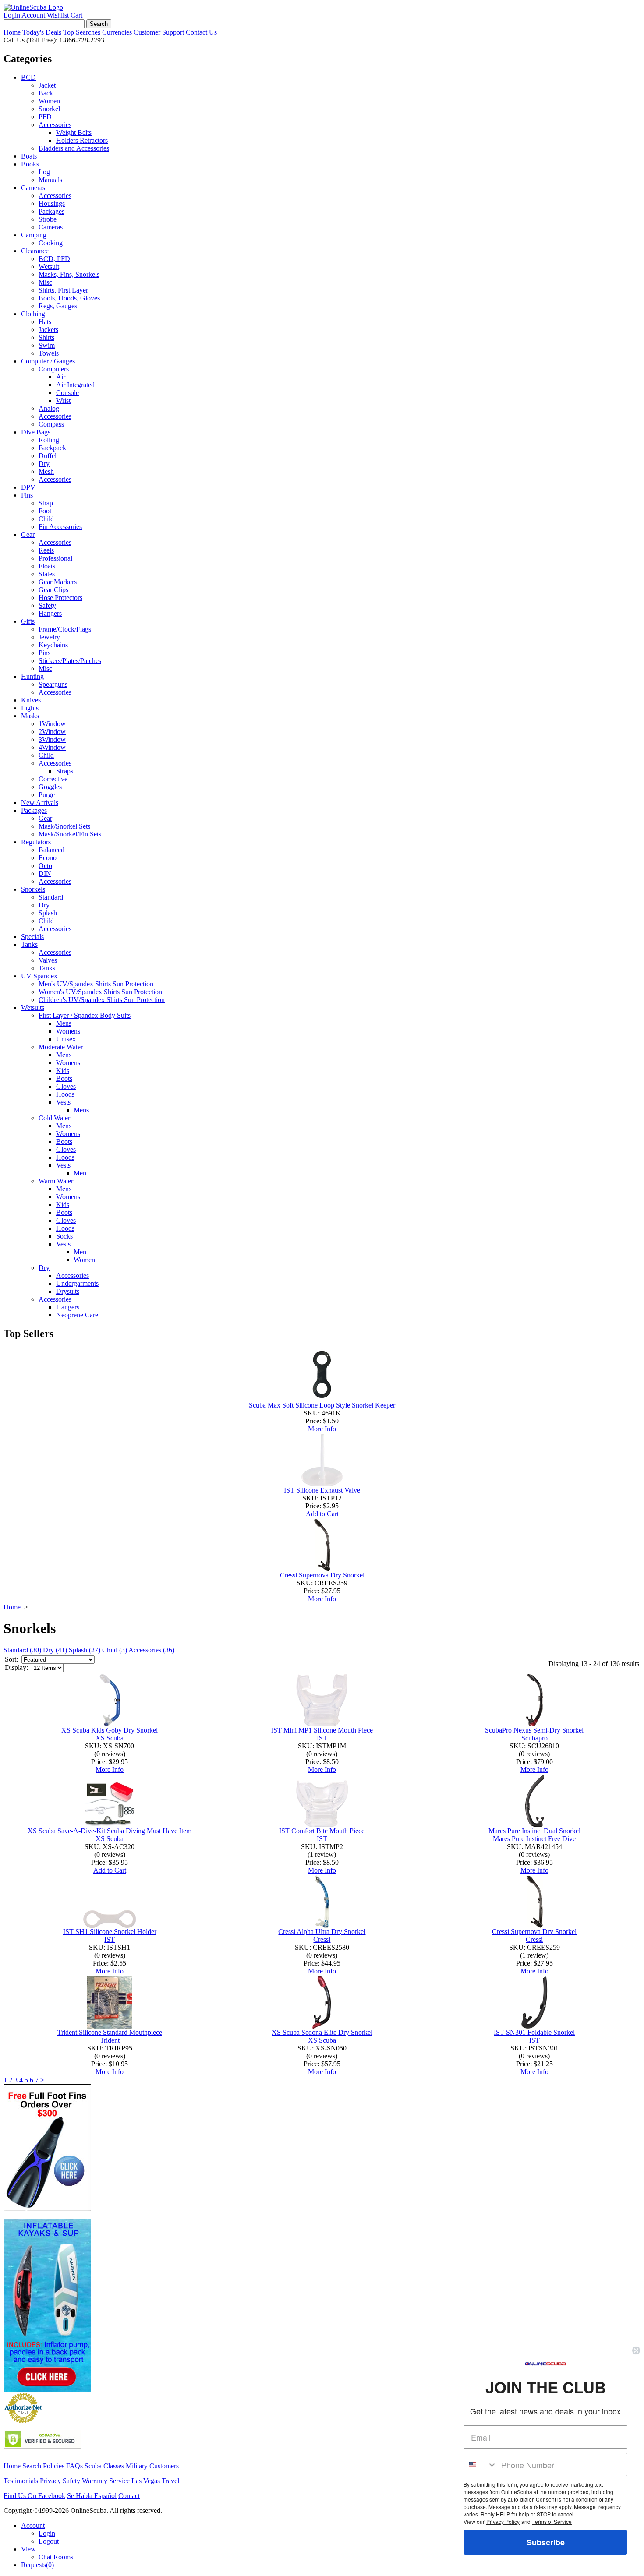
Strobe (48, 219)
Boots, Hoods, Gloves (69, 298)
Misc (45, 282)
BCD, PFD (54, 259)
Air (61, 377)
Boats (29, 156)
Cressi (322, 1939)
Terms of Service (552, 2521)
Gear (28, 535)
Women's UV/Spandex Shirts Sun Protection (100, 992)
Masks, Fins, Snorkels (69, 274)
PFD (45, 117)
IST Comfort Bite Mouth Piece (322, 1831)
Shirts (46, 337)
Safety (47, 605)
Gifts (28, 621)
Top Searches (82, 32)
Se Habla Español (92, 2496)
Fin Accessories (60, 527)
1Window (52, 724)
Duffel (48, 456)
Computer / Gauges (48, 361)
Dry (44, 464)
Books (30, 164)
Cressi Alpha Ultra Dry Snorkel (322, 1932)
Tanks (29, 944)
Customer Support (159, 32)
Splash (48, 913)
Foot (45, 511)
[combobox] (480, 2465)
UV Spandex (39, 976)
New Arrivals (40, 803)
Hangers (50, 613)
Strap (46, 503)
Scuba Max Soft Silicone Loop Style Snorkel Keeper (322, 1405)
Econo (48, 858)
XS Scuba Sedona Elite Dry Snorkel (322, 2032)
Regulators (36, 842)
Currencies (117, 32)
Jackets (48, 330)
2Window (52, 732)
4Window (52, 747)
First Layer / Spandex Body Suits (85, 1015)
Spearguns (53, 684)
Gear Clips (53, 590)
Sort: (11, 1659)
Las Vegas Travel (155, 2481)
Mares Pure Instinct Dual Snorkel (534, 1831)
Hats (45, 322)
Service (119, 2481)
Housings (52, 203)
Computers (54, 369)
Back (46, 93)
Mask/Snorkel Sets (64, 826)
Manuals (50, 180)
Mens (64, 1023)
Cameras (33, 188)
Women (49, 101)
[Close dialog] (636, 2350)
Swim (47, 345)
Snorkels (33, 889)
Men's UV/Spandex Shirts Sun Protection (96, 984)
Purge (47, 795)
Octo (45, 866)
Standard (51, 897)
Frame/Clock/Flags (65, 629)
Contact (129, 2496)
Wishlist (58, 15)
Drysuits (68, 1291)
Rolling (49, 440)
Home (12, 32)
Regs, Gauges (58, 306)
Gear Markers (58, 582)
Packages (51, 211)
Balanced (51, 850)
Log (44, 172)
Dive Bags (36, 432)
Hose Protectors (60, 598)
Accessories (55, 125)
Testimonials (21, 2481)
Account (33, 15)
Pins (44, 653)
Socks (64, 1236)
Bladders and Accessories (74, 148)
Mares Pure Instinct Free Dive (534, 1839)
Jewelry (49, 637)
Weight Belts (74, 132)
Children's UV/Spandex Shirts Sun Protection (102, 1000)
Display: (16, 1667)
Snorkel (49, 109)
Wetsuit (49, 266)
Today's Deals (42, 32)
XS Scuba (110, 1738)
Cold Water (54, 1118)
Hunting (32, 676)
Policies (54, 2466)
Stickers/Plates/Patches (70, 661)
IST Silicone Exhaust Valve (322, 1490)
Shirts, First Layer (63, 290)
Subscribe (546, 2542)
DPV (28, 487)
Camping (34, 235)
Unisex (66, 1039)
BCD (28, 77)
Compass (51, 424)
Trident (110, 2040)
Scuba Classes (104, 2466)
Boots (64, 1078)
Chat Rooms (56, 2557)
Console (67, 393)
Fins (27, 495)
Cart (76, 15)
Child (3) (115, 1650)
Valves (48, 960)
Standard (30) (22, 1650)
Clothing (33, 314)
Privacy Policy (503, 2521)
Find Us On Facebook (34, 2496)
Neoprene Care (77, 1315)
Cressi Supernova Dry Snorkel (322, 1575)
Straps (65, 771)
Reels (46, 550)
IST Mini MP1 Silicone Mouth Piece (322, 1730)
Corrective (53, 779)
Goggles (50, 787)
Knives (31, 700)
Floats (47, 566)
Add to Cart (322, 1514)
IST (322, 1738)
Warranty (95, 2481)
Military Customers (152, 2466)
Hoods (65, 1094)
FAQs (74, 2466)
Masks (30, 716)
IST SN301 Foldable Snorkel (534, 2032)
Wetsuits (33, 1007)
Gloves (66, 1086)
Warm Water (56, 1181)
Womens (68, 1031)
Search (32, 2466)
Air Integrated (75, 385)
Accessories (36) (151, 1650)
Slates (47, 574)
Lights (30, 708)
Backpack (52, 448)
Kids (63, 1071)
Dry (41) (55, 1650)
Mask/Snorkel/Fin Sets (70, 834)
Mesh (46, 471)
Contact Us (201, 32)
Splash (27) (85, 1650)
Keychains (53, 645)
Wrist (63, 401)
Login (12, 15)
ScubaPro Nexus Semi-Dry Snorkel (534, 1730)
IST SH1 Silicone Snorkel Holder (110, 1932)
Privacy (50, 2481)
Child (46, 519)
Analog (49, 408)
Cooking (51, 243)
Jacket (47, 85)
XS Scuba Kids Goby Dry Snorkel (110, 1730)
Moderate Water (61, 1047)
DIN (45, 873)
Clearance (35, 251)
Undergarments (77, 1283)
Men (80, 1173)
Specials (32, 937)
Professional (55, 558)
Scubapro (534, 1738)
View (28, 2549)
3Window (52, 739)
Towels (49, 353)
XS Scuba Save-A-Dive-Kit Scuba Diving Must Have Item (110, 1831)
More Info (322, 1429)
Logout (49, 2541)
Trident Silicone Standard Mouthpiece (110, 2032)
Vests (63, 1102)
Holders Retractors (82, 140)
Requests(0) (37, 2565)
